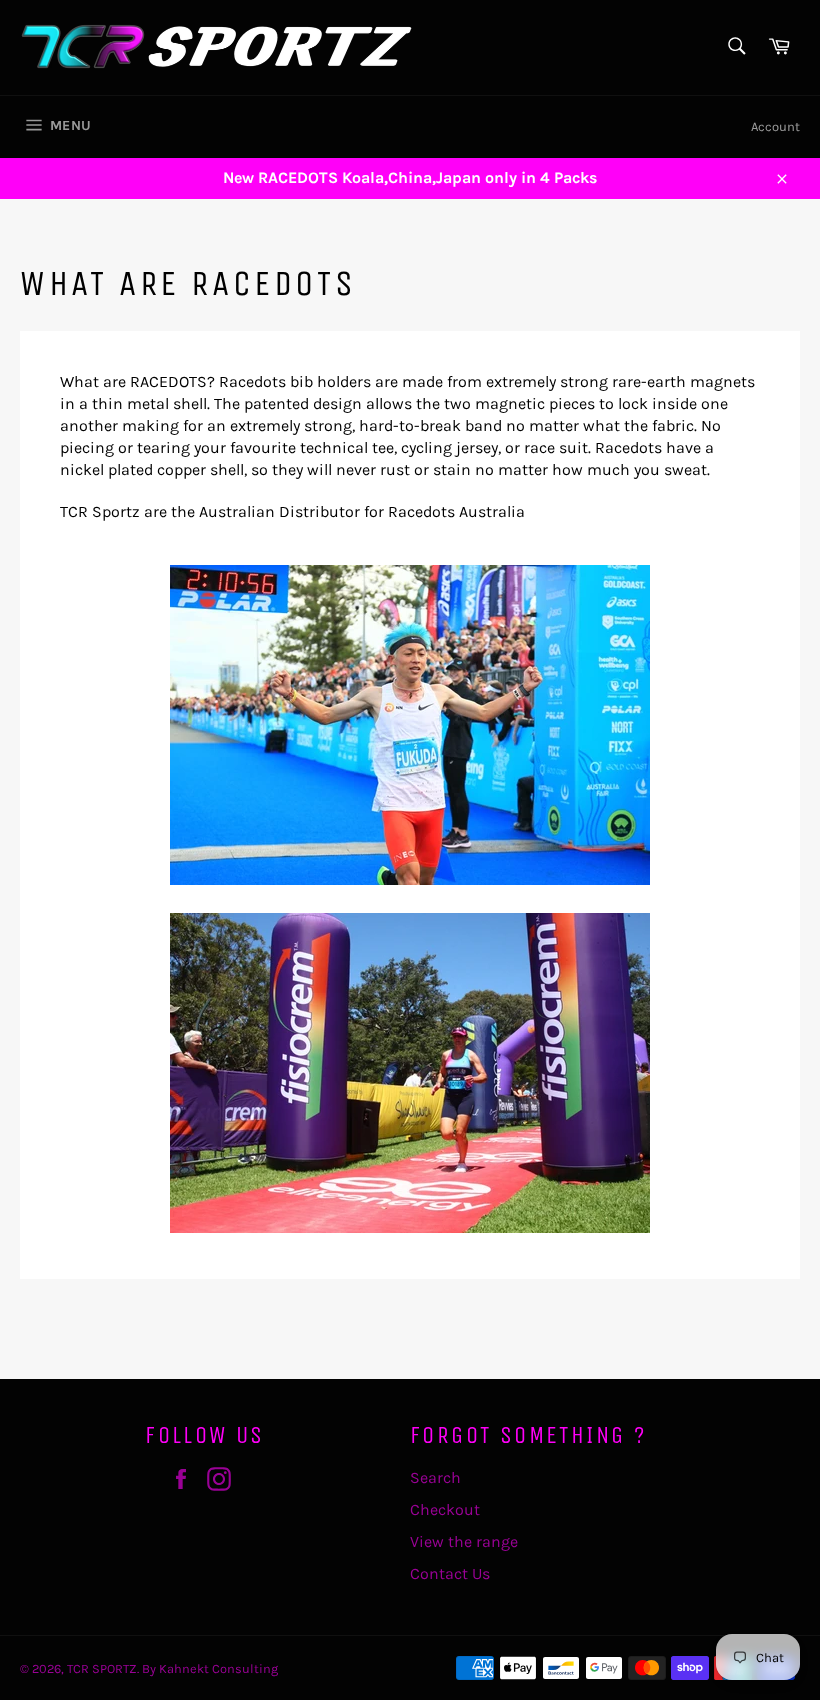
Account (775, 126)
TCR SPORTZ (102, 1668)
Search (435, 1477)
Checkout (445, 1509)
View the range (464, 1541)
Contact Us (450, 1573)
